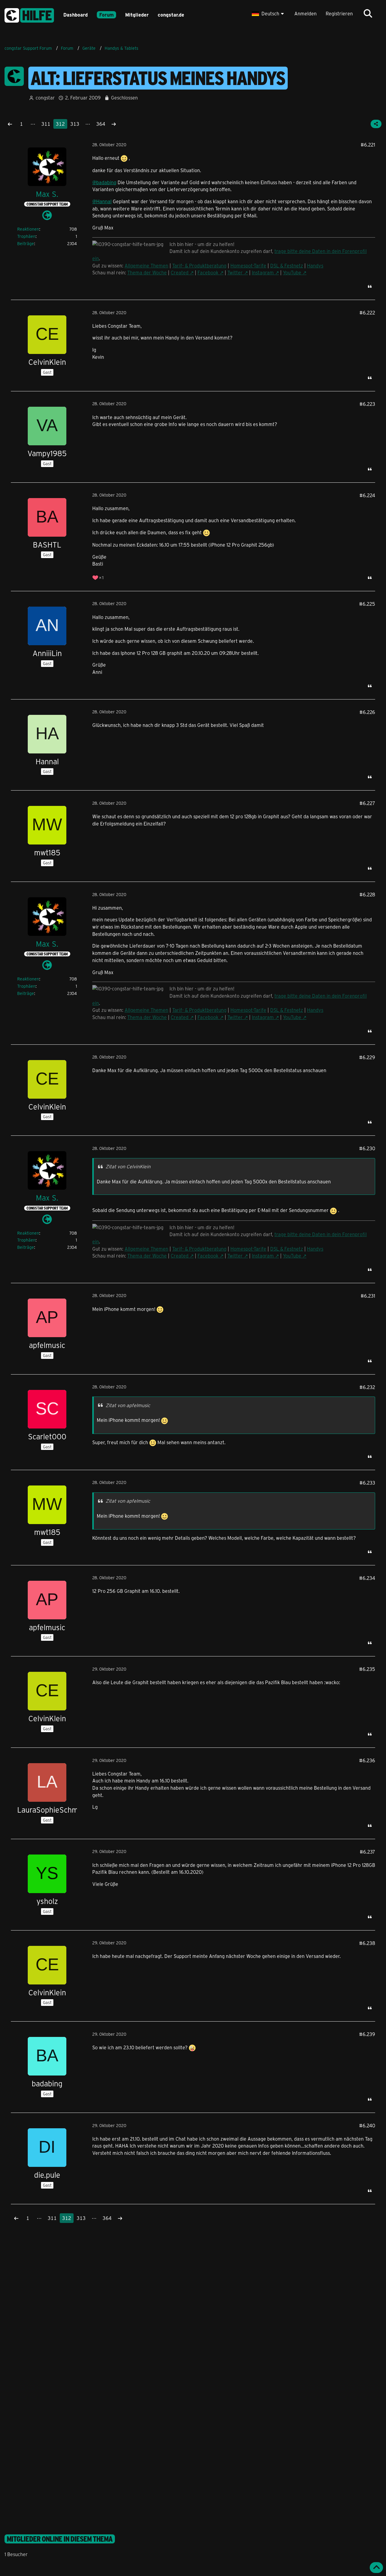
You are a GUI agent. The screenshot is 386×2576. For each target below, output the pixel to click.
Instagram (263, 272)
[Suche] (368, 14)
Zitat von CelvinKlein (128, 1166)
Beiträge (26, 243)
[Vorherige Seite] (10, 124)
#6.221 (368, 145)
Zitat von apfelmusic (128, 1405)
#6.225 (367, 604)
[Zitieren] (370, 286)
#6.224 (367, 495)
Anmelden (305, 13)
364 (101, 124)
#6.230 (367, 1148)
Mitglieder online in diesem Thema (60, 2539)
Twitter (235, 272)
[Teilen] (376, 124)
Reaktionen (28, 229)
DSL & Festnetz (287, 265)
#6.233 (367, 1483)
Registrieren (339, 13)
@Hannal (102, 201)
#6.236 (367, 1760)
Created (180, 272)
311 (46, 124)
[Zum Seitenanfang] (376, 2568)
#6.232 (367, 1387)
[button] (269, 14)
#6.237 (367, 1852)
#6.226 (367, 712)
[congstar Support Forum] (29, 14)
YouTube (292, 272)
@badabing (104, 182)
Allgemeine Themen (146, 265)
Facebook (208, 272)
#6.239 (367, 2034)
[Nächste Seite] (114, 124)
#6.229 (367, 1057)
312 (60, 124)
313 (75, 124)
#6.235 (367, 1669)
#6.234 (367, 1578)
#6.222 (367, 313)
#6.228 (367, 894)
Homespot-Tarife (248, 265)
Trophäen (26, 236)
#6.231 (368, 1296)
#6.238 (367, 1943)
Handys (315, 265)
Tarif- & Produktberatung (199, 265)
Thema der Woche (147, 272)
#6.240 (367, 2125)
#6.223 (367, 404)
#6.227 (367, 803)
